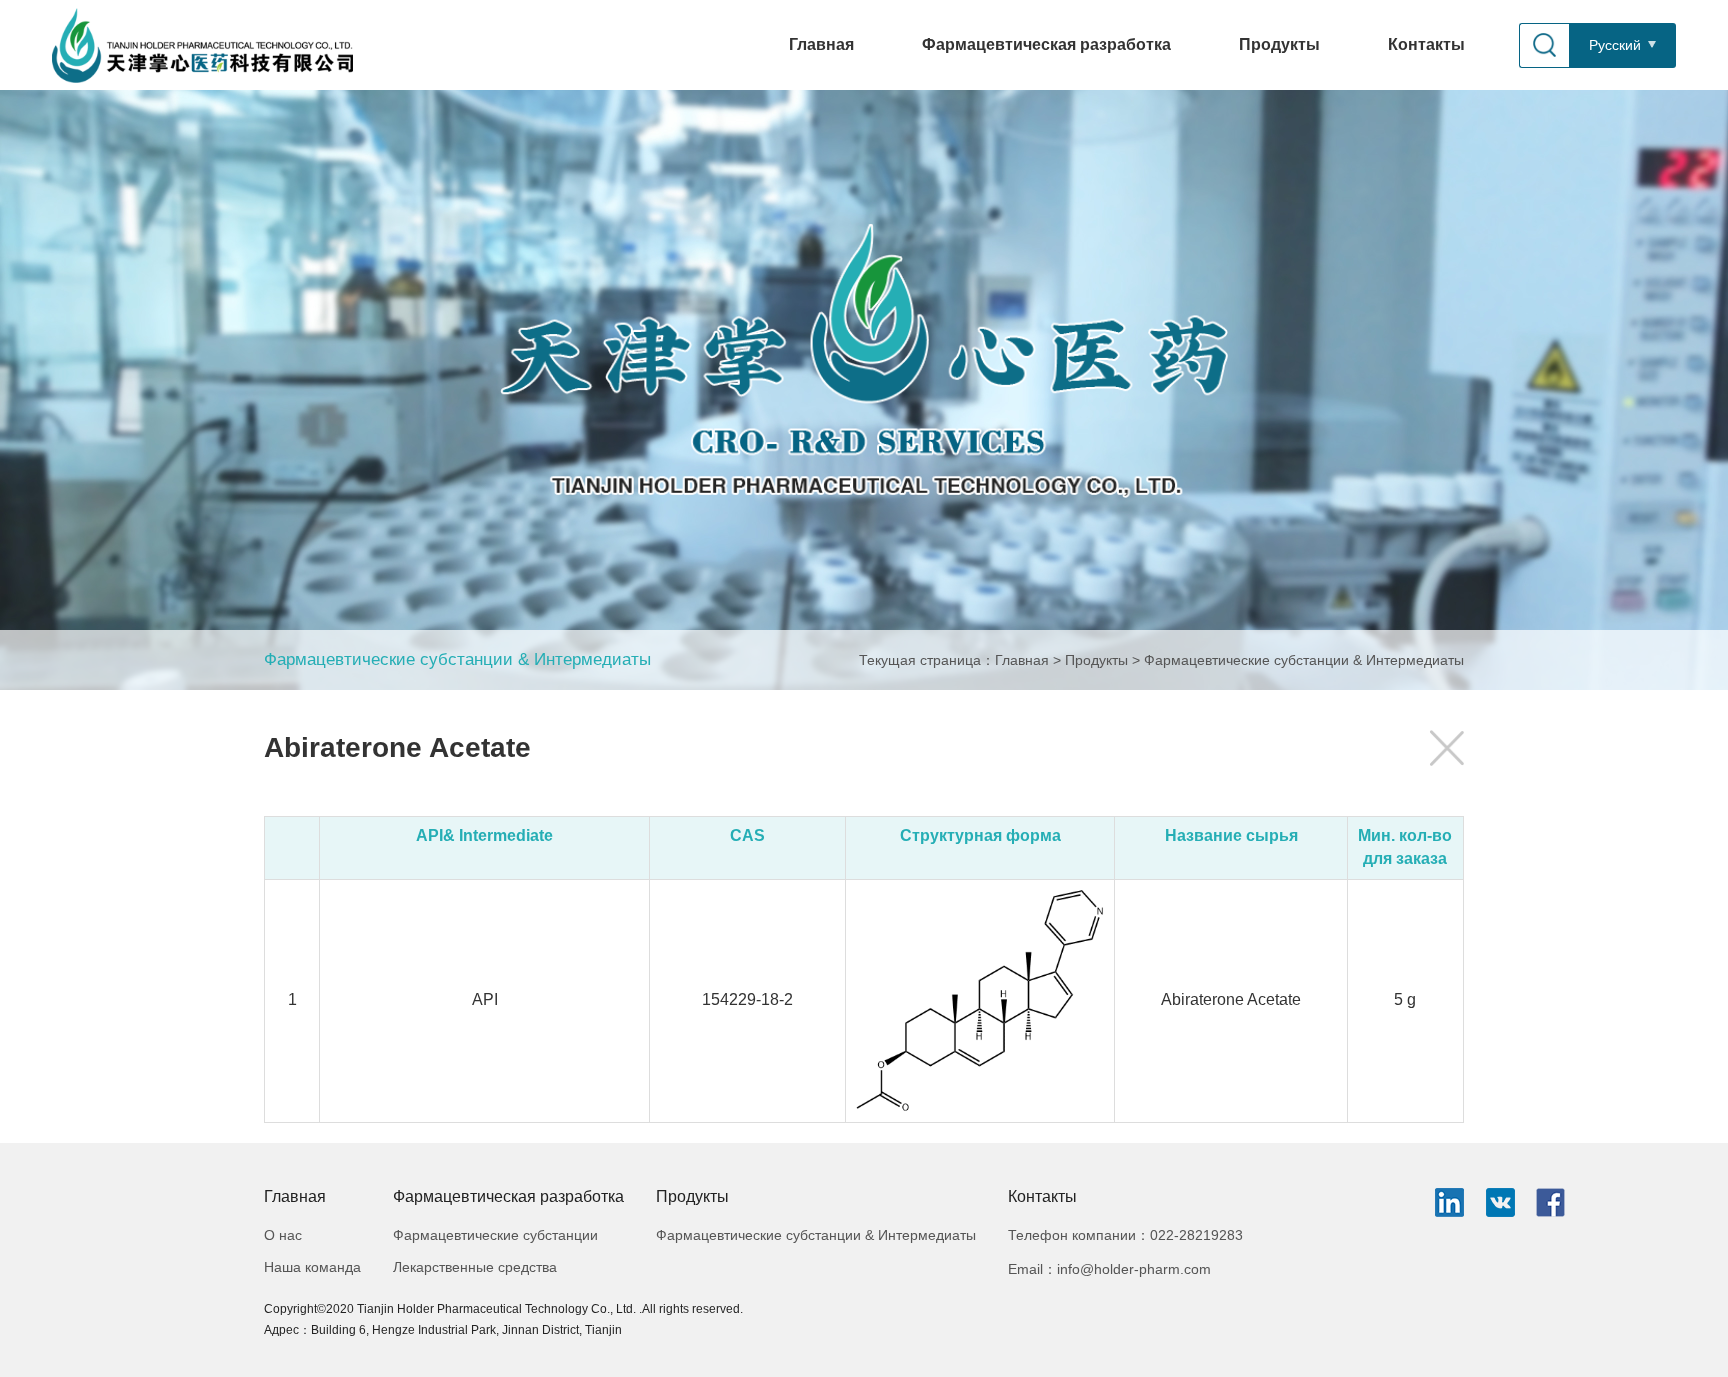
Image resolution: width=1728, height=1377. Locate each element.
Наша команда (312, 1267)
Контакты (1426, 44)
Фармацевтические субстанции (495, 1235)
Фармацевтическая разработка (1046, 44)
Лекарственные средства (475, 1267)
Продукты (1279, 44)
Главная (821, 44)
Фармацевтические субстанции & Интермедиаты (457, 659)
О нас (283, 1235)
